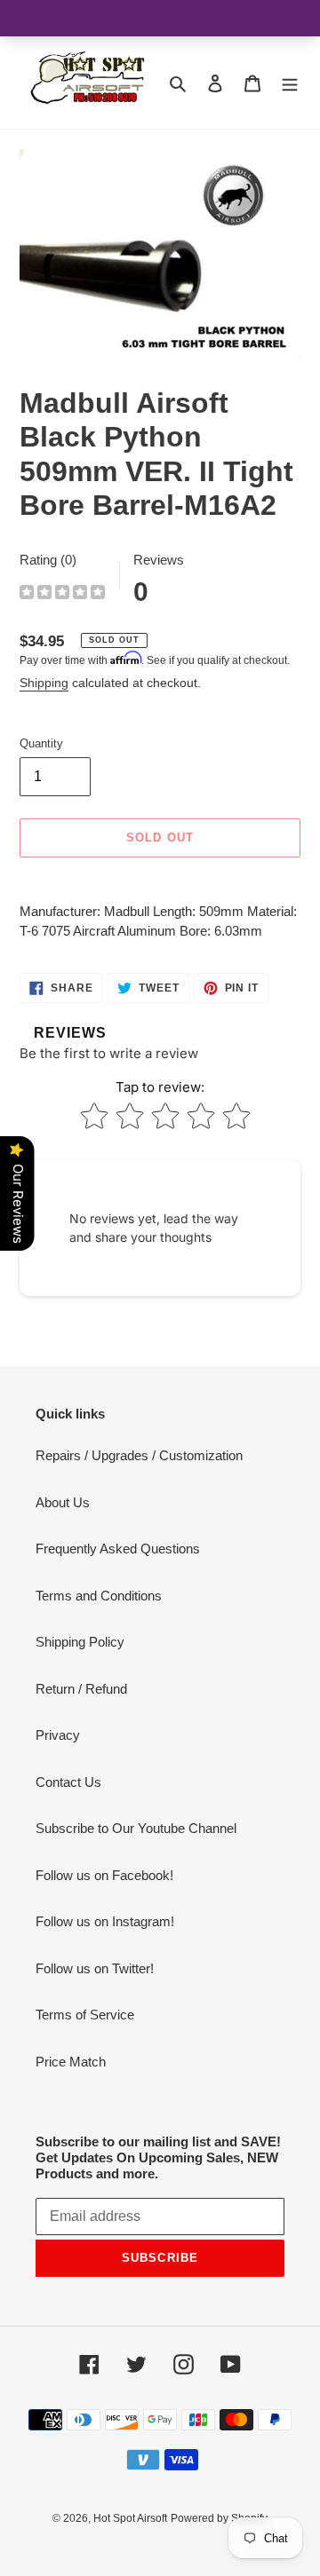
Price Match (71, 2062)
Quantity (41, 743)
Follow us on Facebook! (104, 1875)
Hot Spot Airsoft (130, 2518)
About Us (63, 1502)
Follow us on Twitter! (95, 1968)
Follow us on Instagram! (105, 1921)
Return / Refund (81, 1689)
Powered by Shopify (219, 2518)
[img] (62, 594)
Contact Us (68, 1782)
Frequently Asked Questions (118, 1549)
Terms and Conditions (99, 1596)
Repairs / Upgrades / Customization (139, 1455)
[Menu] (290, 83)
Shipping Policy (80, 1642)
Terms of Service (85, 2015)
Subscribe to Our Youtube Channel (136, 1828)
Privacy (58, 1735)
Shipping (44, 683)
